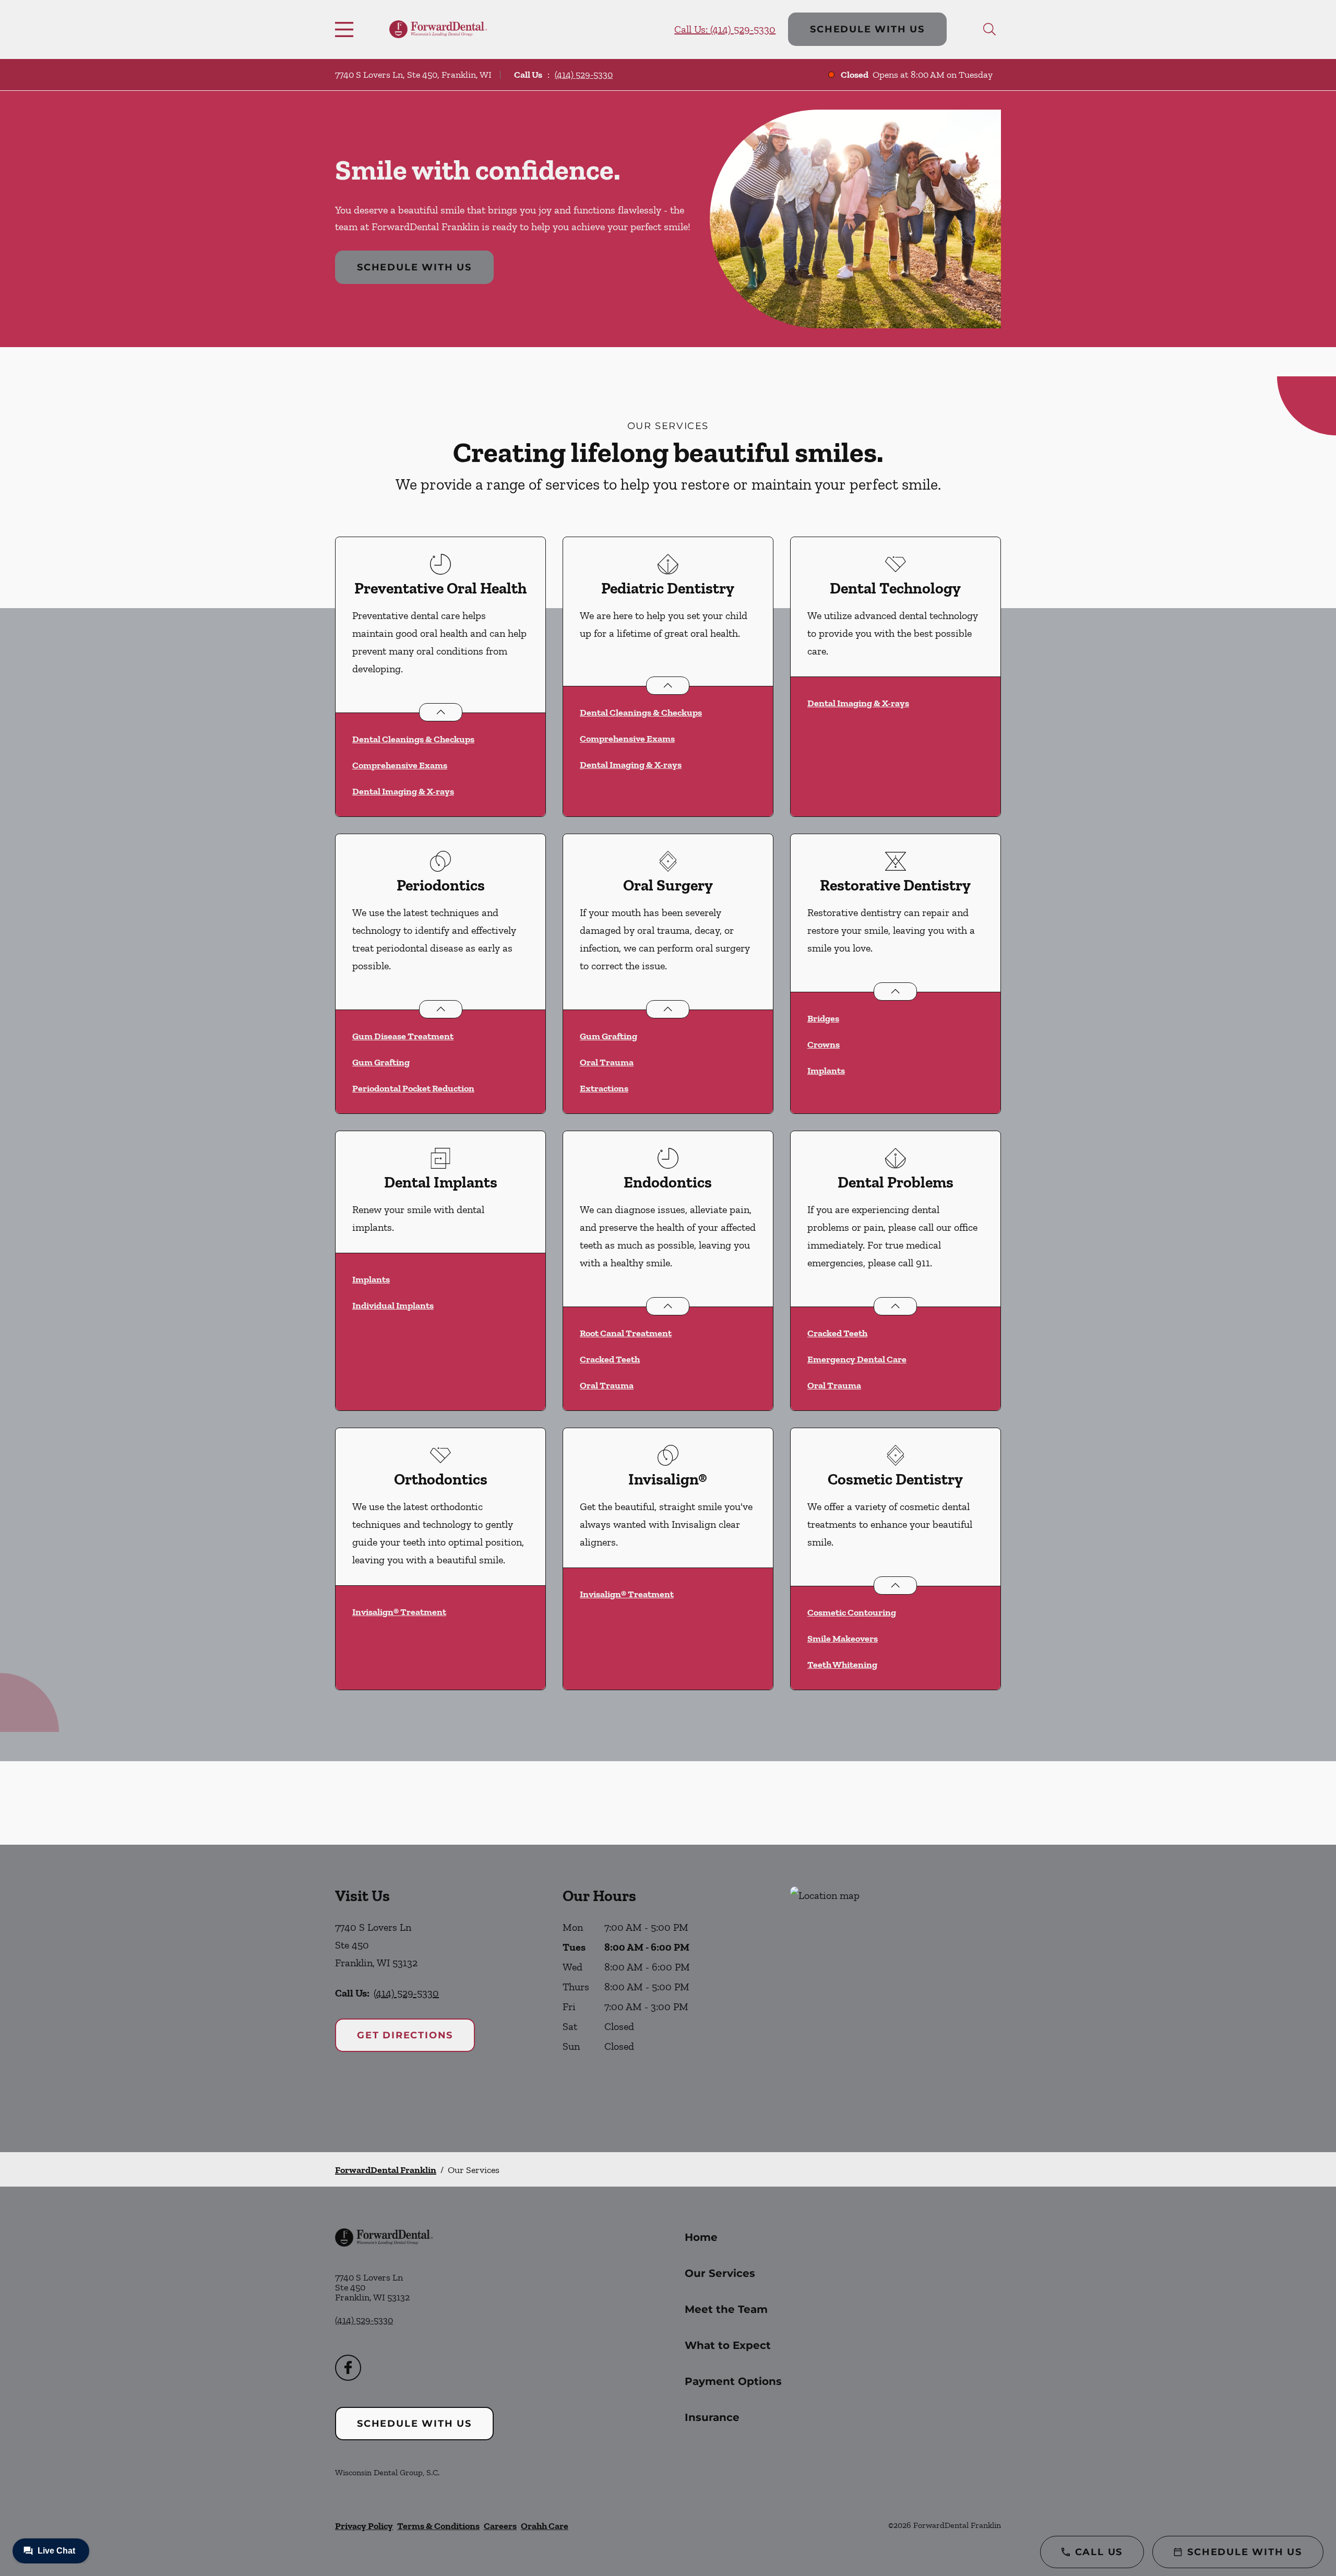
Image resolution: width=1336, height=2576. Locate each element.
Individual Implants (393, 1305)
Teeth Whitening (842, 1665)
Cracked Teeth (610, 1359)
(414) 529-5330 (584, 75)
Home (701, 2237)
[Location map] (896, 1998)
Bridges (823, 1018)
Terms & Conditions (438, 2526)
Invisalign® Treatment (399, 1612)
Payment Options (733, 2381)
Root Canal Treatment (626, 1333)
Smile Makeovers (843, 1639)
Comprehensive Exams (400, 765)
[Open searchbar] (989, 29)
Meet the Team (726, 2309)
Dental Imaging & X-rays (403, 791)
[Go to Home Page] (438, 29)
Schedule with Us (867, 29)
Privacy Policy (364, 2526)
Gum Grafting (381, 1062)
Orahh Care (545, 2526)
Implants (826, 1071)
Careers (500, 2526)
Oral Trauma (607, 1062)
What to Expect (728, 2345)
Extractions (604, 1088)
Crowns (824, 1044)
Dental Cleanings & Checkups (413, 739)
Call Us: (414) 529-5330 (725, 29)
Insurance (712, 2417)
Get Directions (405, 2035)
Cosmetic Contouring (852, 1612)
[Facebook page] (348, 2368)
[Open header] (347, 29)
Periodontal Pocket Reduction (413, 1088)
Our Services (720, 2273)
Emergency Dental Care (857, 1359)
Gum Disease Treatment (403, 1036)
